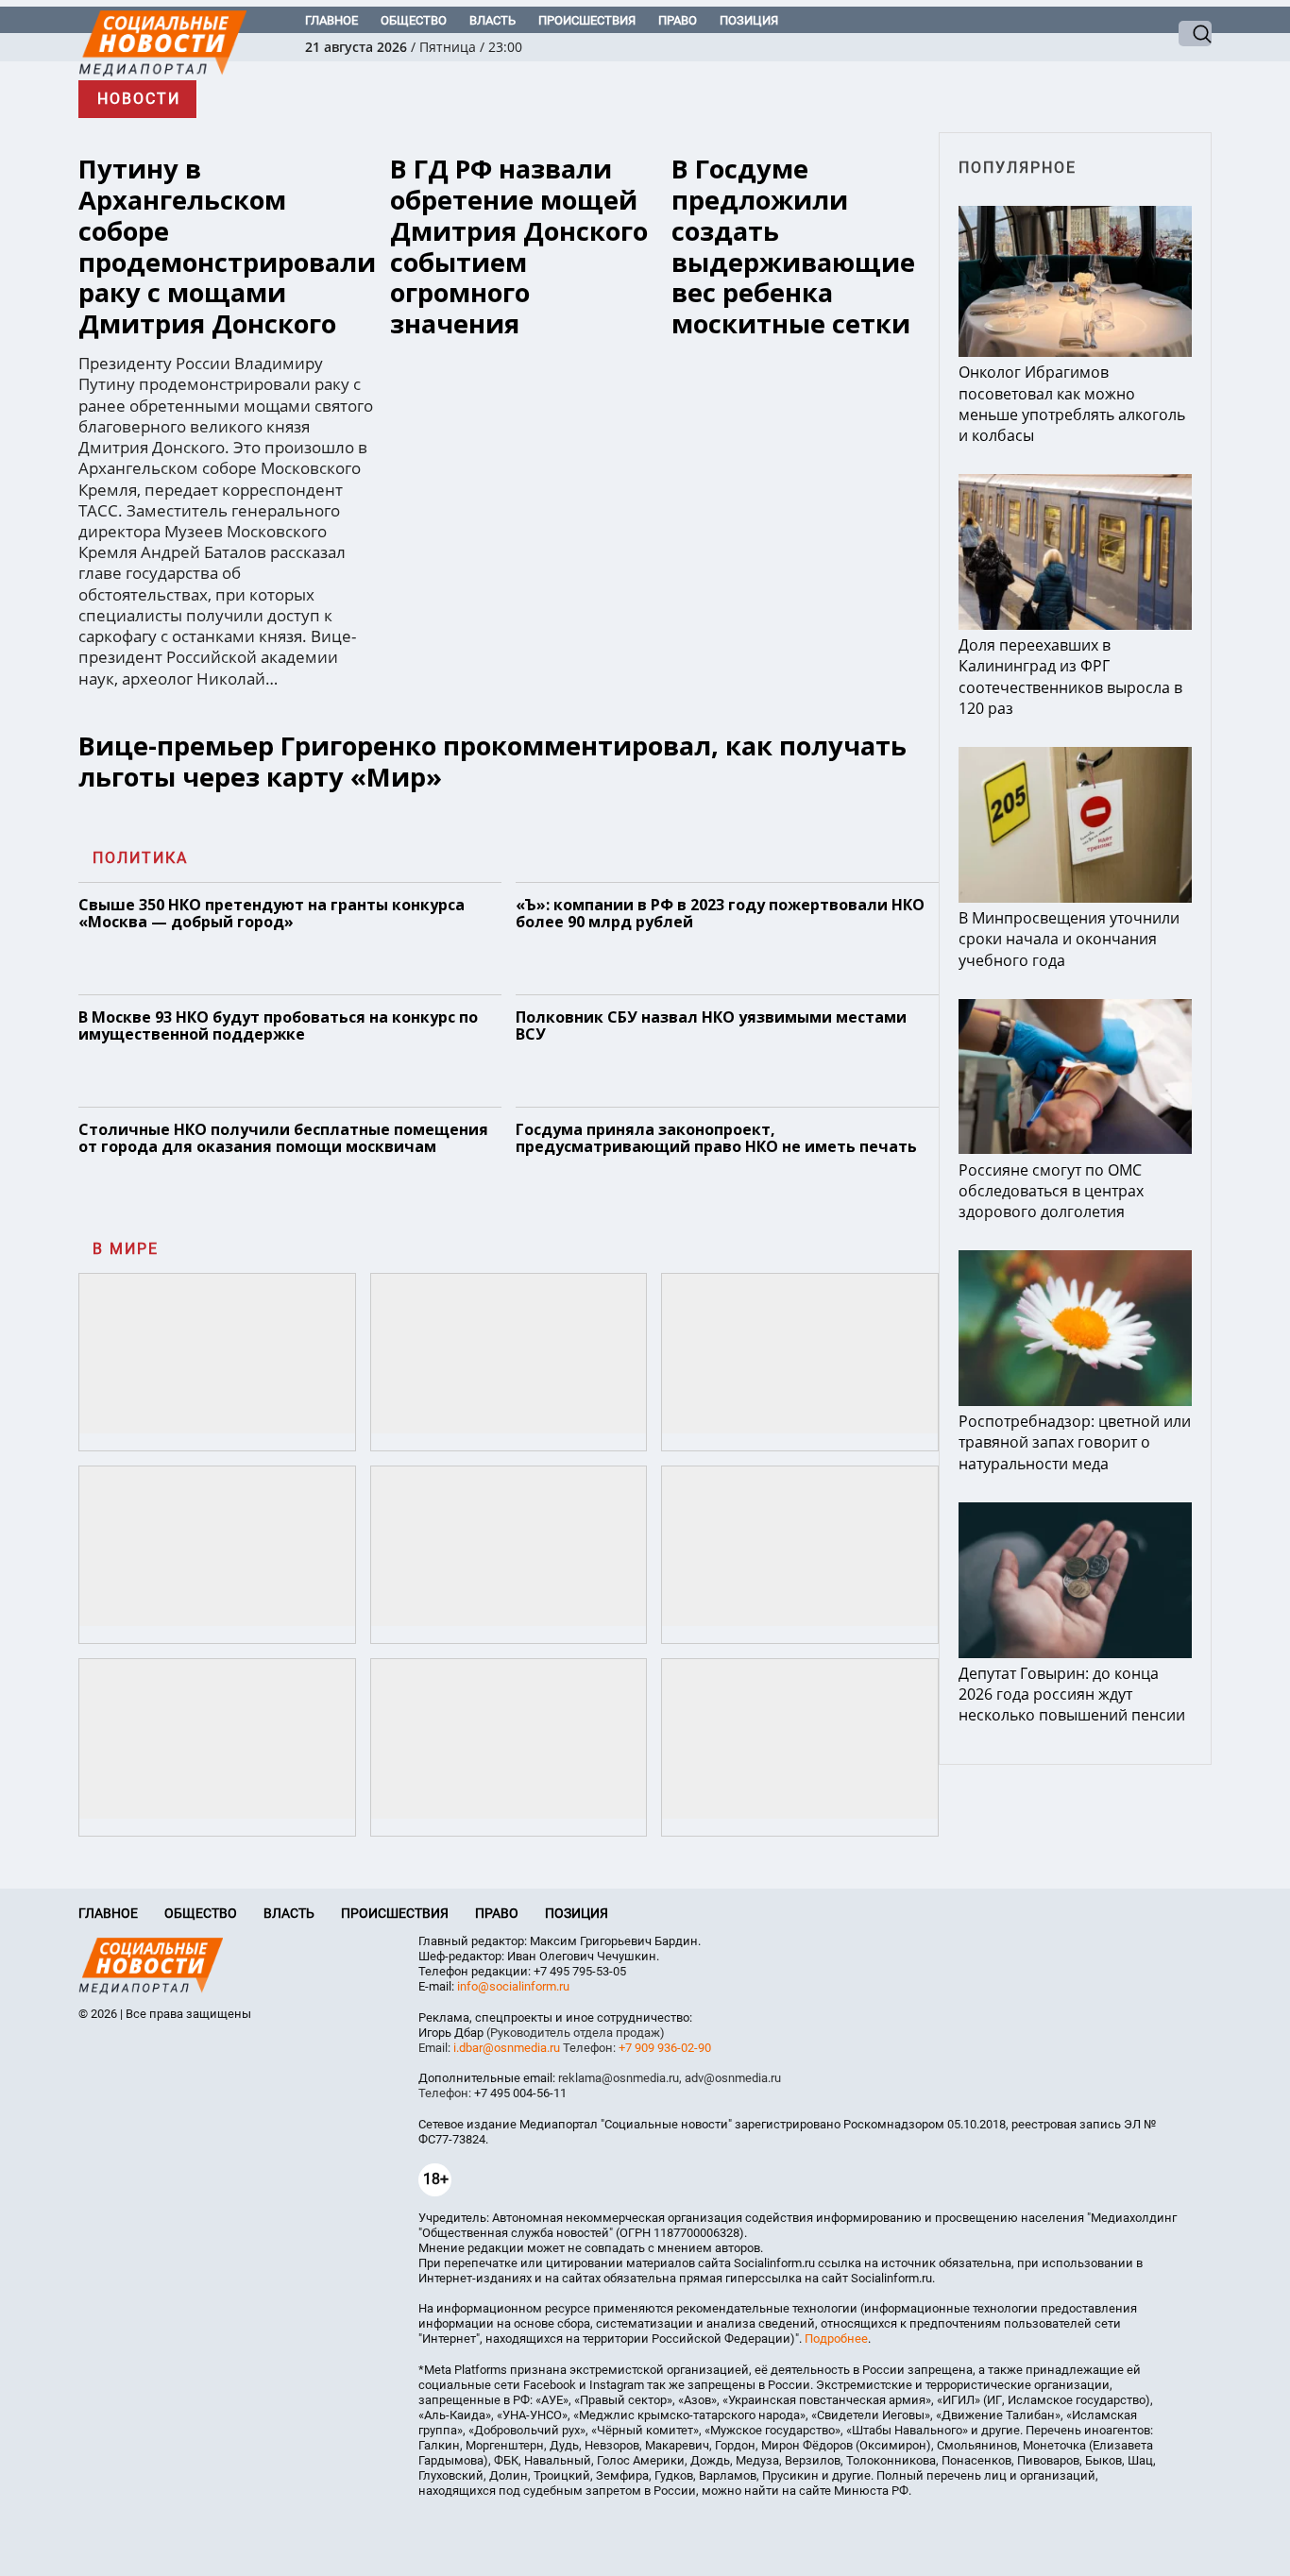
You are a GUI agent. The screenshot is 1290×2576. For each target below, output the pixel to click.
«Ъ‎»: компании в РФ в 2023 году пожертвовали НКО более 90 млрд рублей (720, 913)
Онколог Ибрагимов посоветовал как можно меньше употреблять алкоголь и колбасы (1072, 404)
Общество (414, 20)
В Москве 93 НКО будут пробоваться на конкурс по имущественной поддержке (278, 1025)
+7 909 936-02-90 (665, 2048)
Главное (331, 20)
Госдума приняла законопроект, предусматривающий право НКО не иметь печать (716, 1138)
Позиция (749, 20)
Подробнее (836, 2339)
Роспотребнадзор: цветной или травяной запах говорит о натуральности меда (1075, 1442)
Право (678, 20)
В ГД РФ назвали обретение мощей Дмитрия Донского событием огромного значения (519, 246)
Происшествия (587, 20)
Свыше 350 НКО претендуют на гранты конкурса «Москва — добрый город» (272, 913)
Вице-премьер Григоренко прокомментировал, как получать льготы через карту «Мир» (492, 761)
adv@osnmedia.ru (733, 2078)
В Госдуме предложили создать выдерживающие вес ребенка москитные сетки (793, 246)
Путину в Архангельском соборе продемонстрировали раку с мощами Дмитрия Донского (227, 246)
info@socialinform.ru (513, 1986)
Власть (492, 20)
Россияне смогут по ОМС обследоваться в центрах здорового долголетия (1051, 1191)
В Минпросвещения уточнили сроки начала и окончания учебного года (1069, 939)
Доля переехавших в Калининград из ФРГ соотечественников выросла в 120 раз (1070, 677)
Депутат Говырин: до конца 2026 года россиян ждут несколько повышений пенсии (1074, 1694)
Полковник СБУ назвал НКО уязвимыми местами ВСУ (711, 1025)
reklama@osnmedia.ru (619, 2078)
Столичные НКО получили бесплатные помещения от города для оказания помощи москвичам (283, 1138)
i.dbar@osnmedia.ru (507, 2048)
